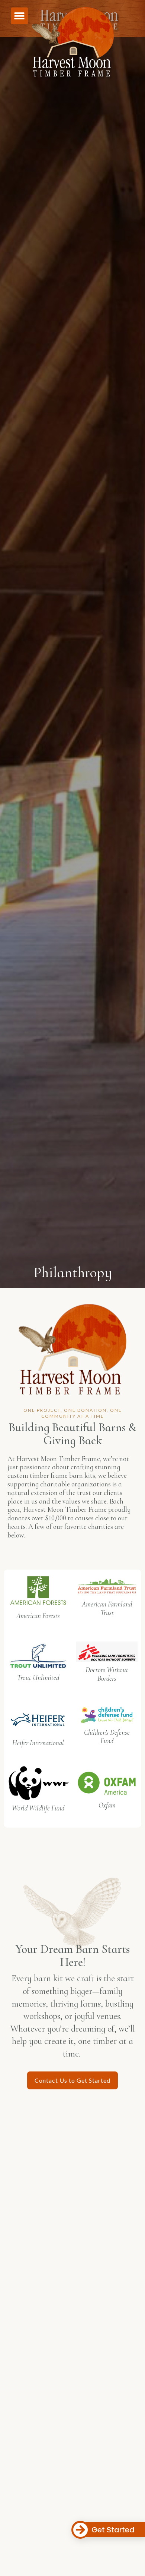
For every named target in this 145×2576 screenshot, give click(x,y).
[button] (20, 16)
